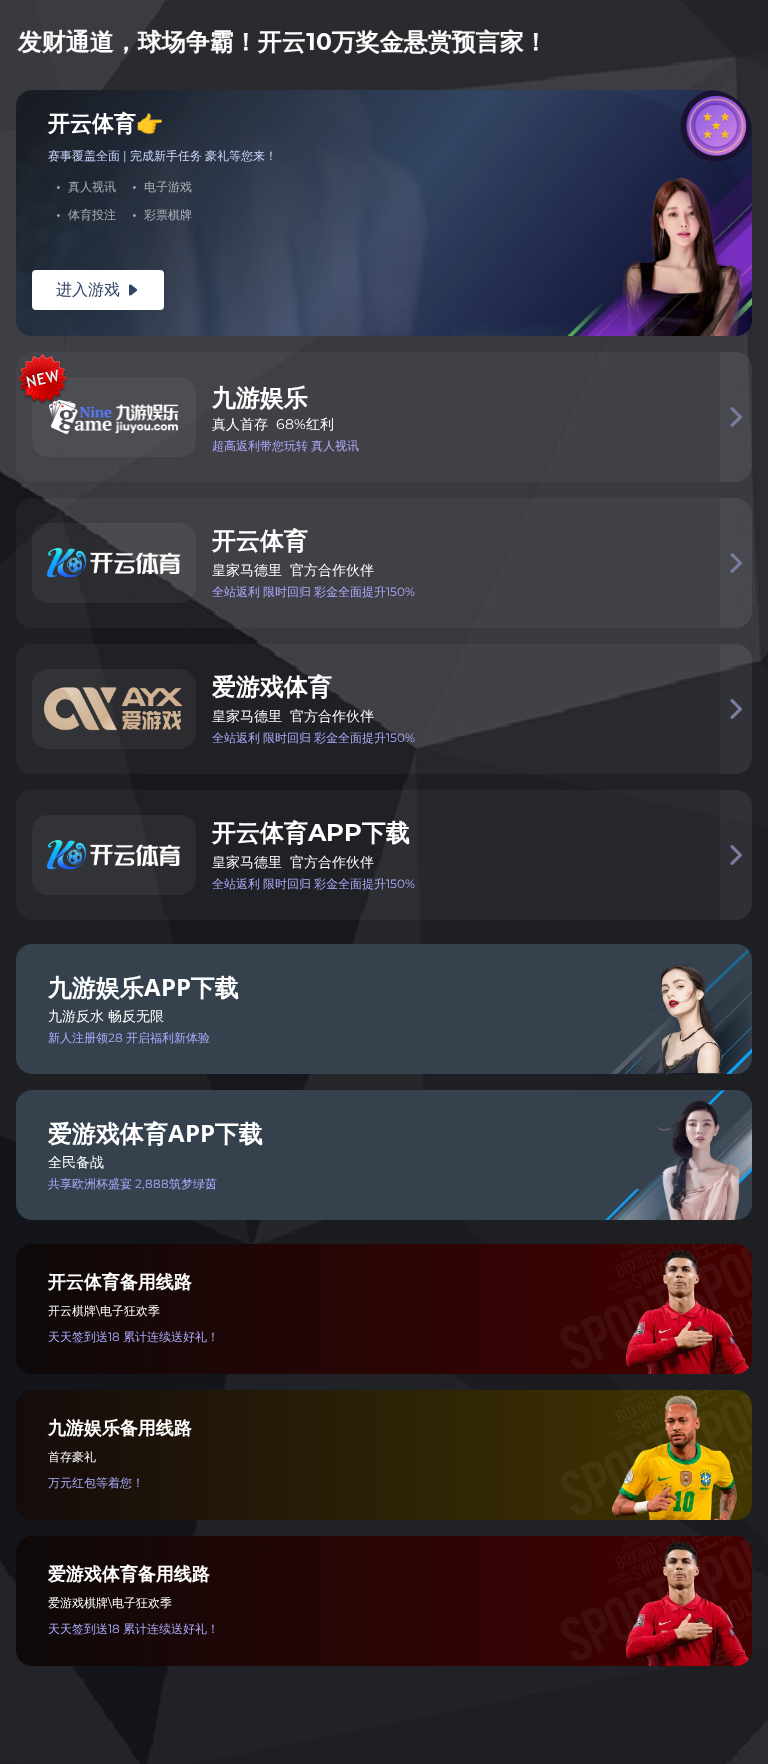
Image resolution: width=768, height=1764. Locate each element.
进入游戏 (98, 289)
